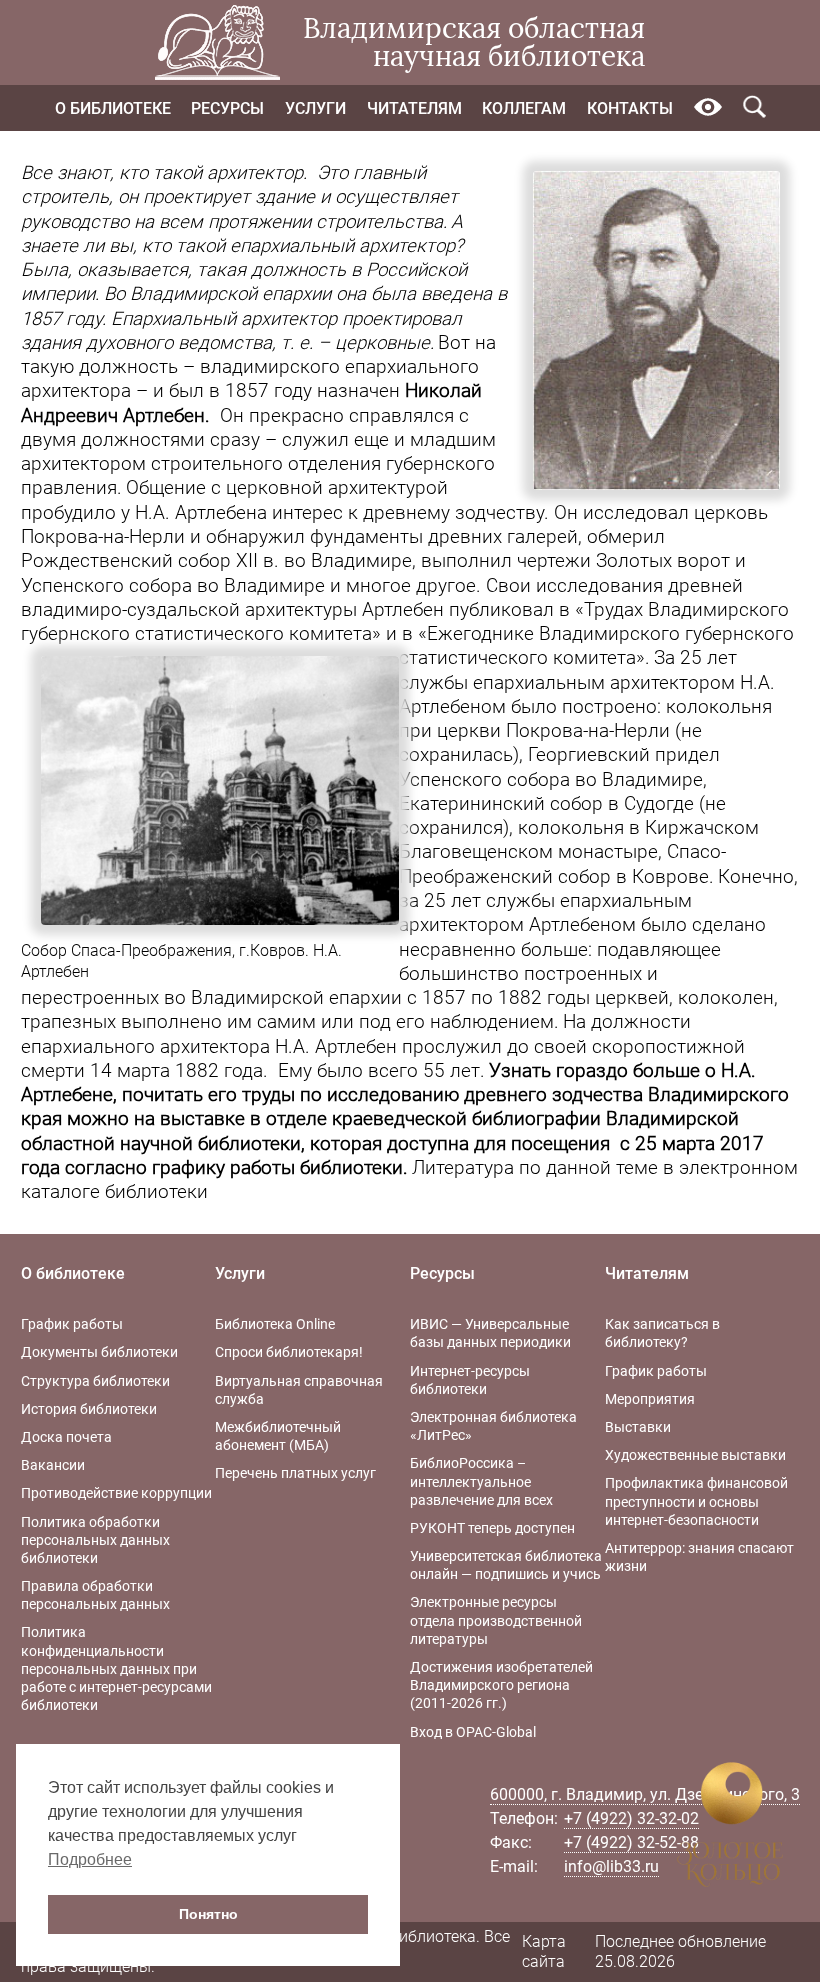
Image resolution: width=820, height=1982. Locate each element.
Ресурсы (227, 108)
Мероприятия (650, 1399)
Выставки (638, 1427)
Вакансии (53, 1465)
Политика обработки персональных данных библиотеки (95, 1540)
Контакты (630, 108)
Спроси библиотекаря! (289, 1352)
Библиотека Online (275, 1324)
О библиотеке (113, 108)
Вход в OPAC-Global (473, 1732)
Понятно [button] (208, 1914)
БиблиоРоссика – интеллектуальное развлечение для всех (481, 1481)
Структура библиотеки (95, 1381)
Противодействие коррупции (116, 1493)
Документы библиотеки (99, 1352)
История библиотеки (89, 1409)
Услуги (315, 108)
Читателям (414, 108)
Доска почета (66, 1437)
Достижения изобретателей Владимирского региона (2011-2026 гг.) (501, 1685)
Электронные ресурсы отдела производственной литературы (496, 1620)
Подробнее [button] (90, 1859)
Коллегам (524, 108)
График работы (72, 1324)
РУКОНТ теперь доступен (492, 1528)
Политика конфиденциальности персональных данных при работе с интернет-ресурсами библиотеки (116, 1668)
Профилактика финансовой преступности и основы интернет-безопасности (696, 1501)
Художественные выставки (695, 1455)
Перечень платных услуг (295, 1473)
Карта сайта (544, 1952)
